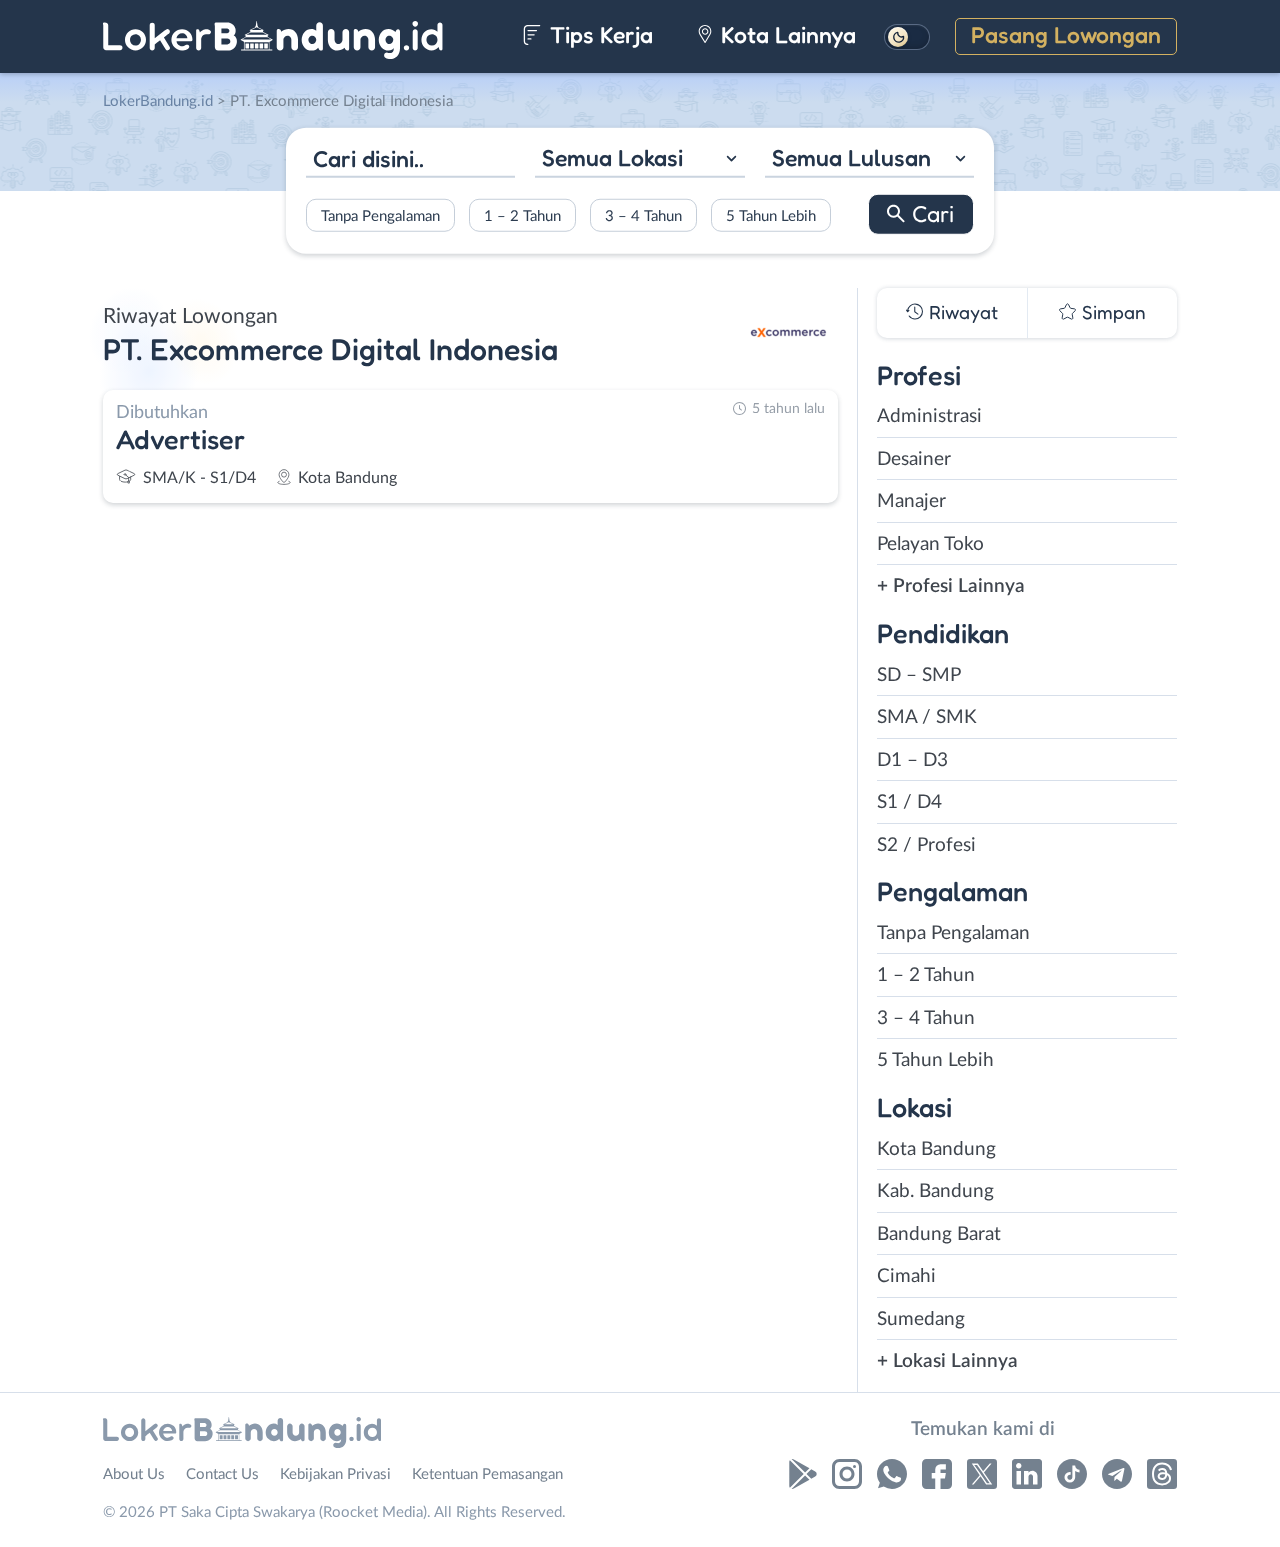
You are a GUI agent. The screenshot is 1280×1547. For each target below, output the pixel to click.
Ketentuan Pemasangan (487, 1474)
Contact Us (222, 1474)
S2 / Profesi (926, 845)
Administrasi (929, 416)
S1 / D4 (909, 802)
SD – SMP (919, 675)
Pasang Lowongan (1066, 34)
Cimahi (906, 1276)
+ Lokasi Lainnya (947, 1361)
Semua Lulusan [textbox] (851, 157)
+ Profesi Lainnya (951, 586)
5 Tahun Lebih (771, 215)
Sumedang (921, 1319)
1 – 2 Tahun (522, 215)
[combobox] (639, 160)
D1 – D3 (912, 760)
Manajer (911, 501)
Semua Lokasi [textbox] (612, 157)
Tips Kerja (598, 34)
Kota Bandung (936, 1149)
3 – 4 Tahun (643, 215)
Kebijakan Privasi (335, 1474)
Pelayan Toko (930, 544)
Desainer (914, 459)
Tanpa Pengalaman (380, 215)
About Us (134, 1474)
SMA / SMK (927, 717)
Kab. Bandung (935, 1191)
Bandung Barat (939, 1234)
